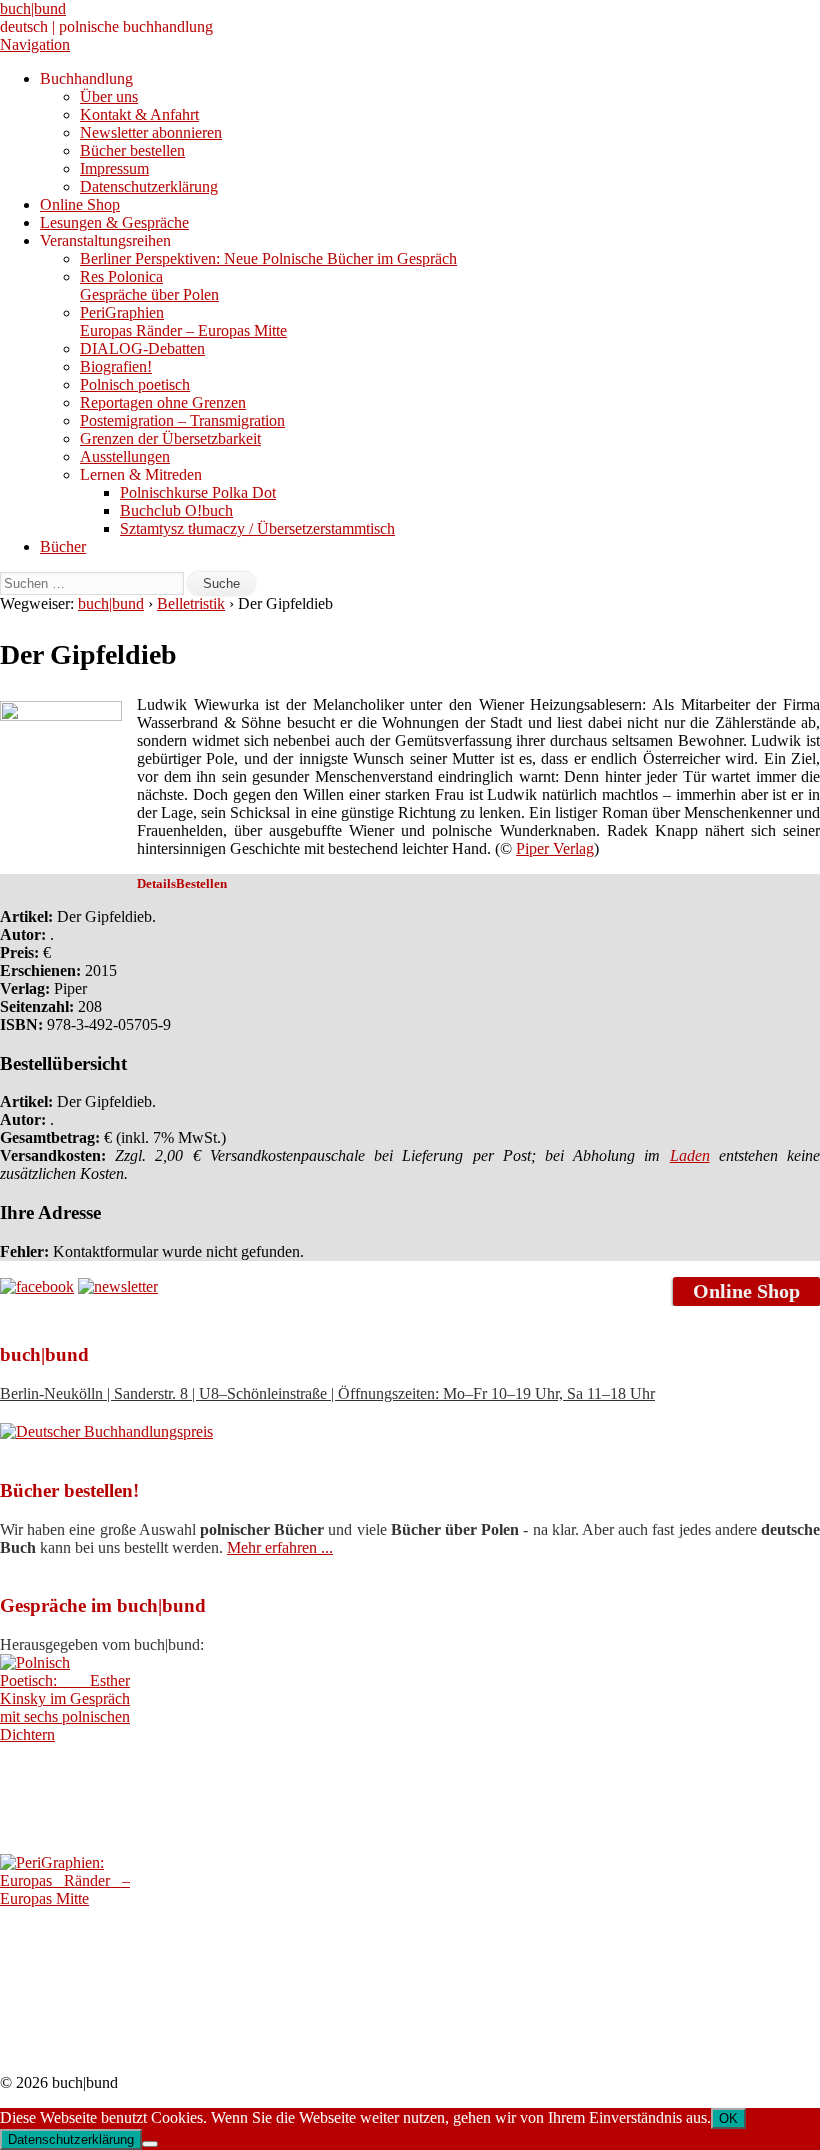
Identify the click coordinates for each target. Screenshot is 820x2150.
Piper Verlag (555, 848)
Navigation (35, 44)
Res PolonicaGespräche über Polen (149, 285)
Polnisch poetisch (135, 384)
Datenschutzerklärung (149, 186)
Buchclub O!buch (176, 510)
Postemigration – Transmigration (182, 420)
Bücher (63, 546)
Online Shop (80, 204)
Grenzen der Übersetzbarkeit (170, 438)
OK (728, 2118)
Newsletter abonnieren (151, 132)
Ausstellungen (125, 456)
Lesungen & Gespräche (114, 222)
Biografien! (116, 366)
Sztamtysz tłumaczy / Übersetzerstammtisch (257, 528)
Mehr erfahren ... (280, 1547)
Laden (690, 1155)
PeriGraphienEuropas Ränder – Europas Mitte (183, 321)
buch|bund (33, 8)
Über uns (109, 96)
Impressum (114, 168)
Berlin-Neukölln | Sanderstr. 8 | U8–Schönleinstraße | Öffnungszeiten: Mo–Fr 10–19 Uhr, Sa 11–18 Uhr (327, 1393)
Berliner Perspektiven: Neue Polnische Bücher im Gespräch (268, 258)
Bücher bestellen (132, 150)
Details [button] (156, 883)
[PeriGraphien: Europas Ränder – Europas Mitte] (65, 1898)
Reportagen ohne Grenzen (163, 402)
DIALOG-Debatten (142, 348)
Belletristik (191, 603)
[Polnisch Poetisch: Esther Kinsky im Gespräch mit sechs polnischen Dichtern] (65, 1734)
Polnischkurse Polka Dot (198, 492)
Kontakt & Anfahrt (139, 114)
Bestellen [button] (201, 883)
